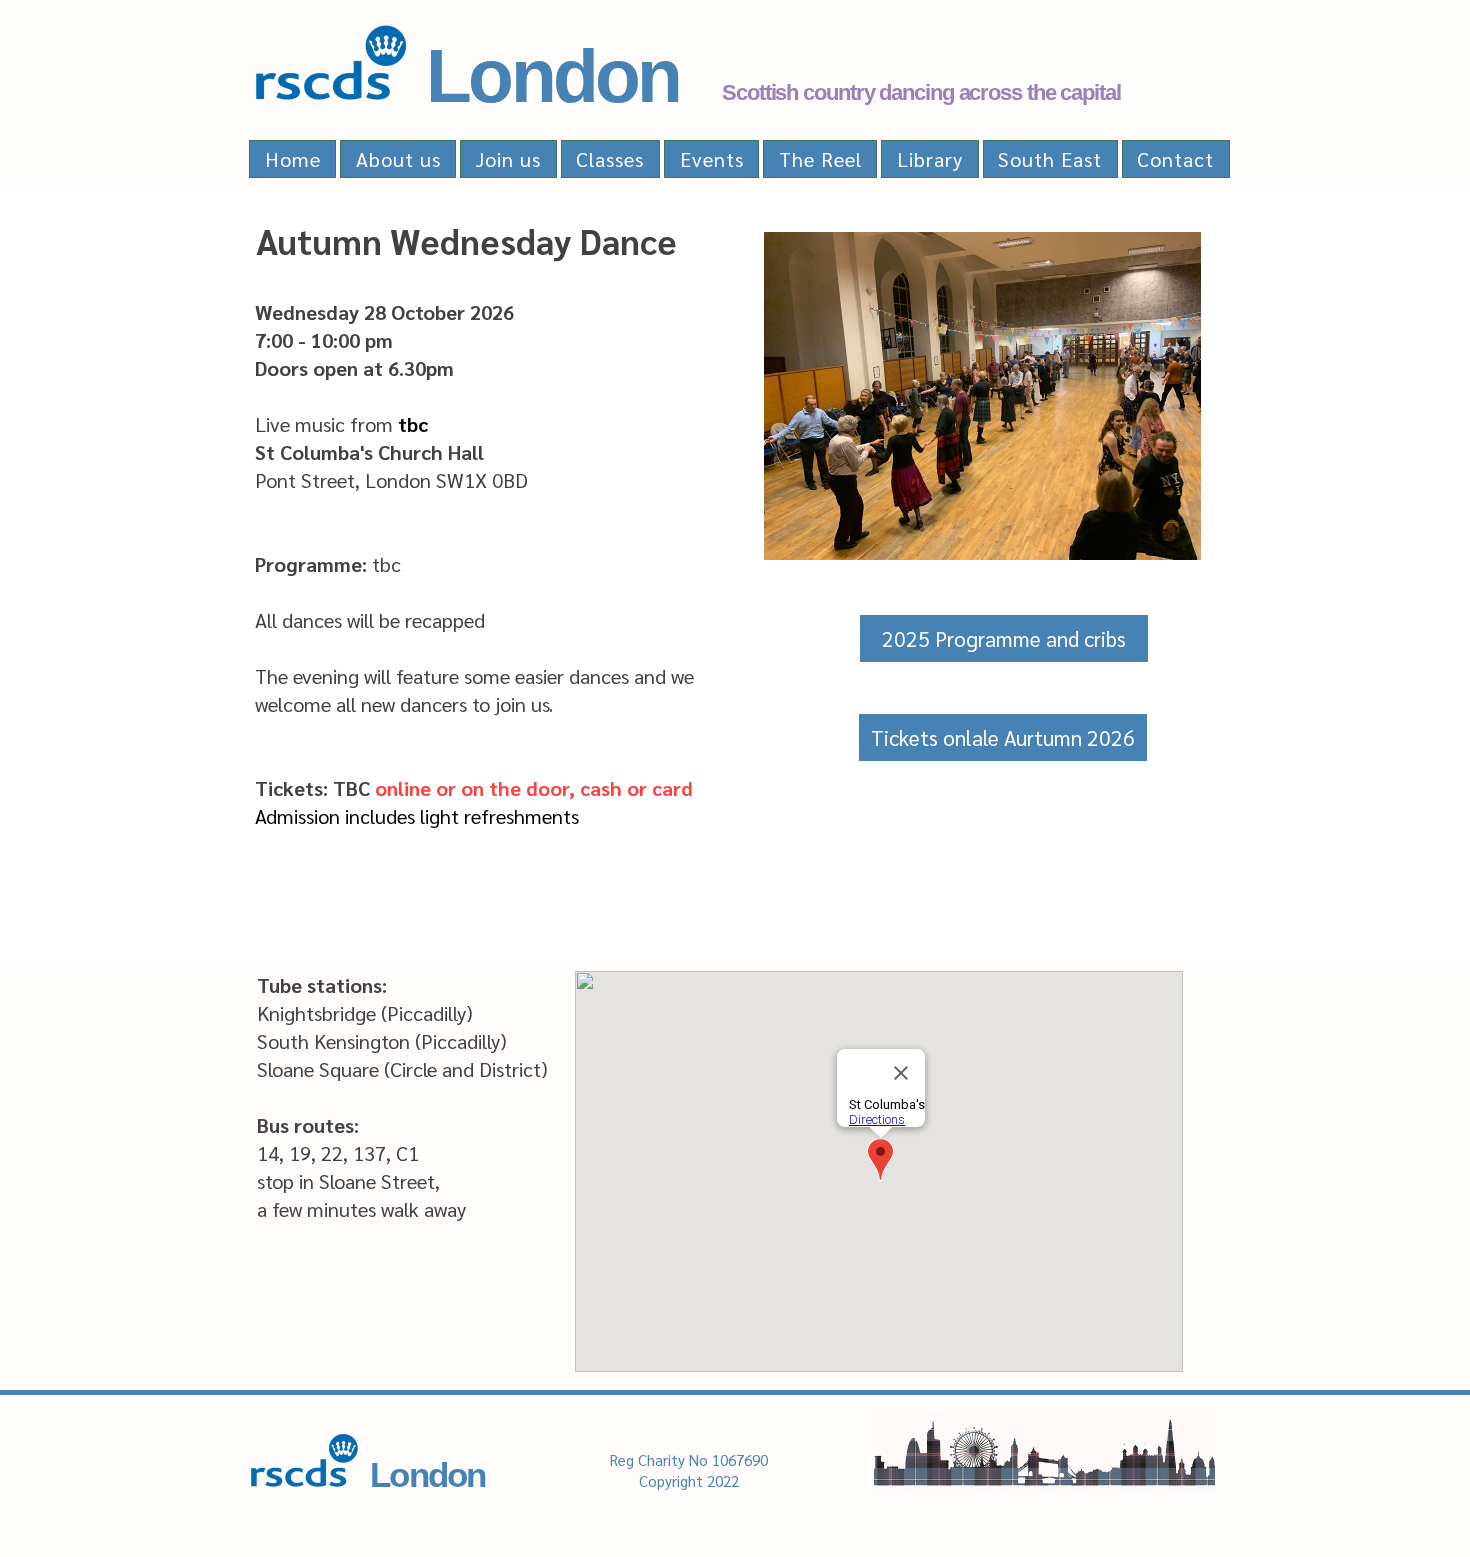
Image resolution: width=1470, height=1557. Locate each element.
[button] (1003, 737)
